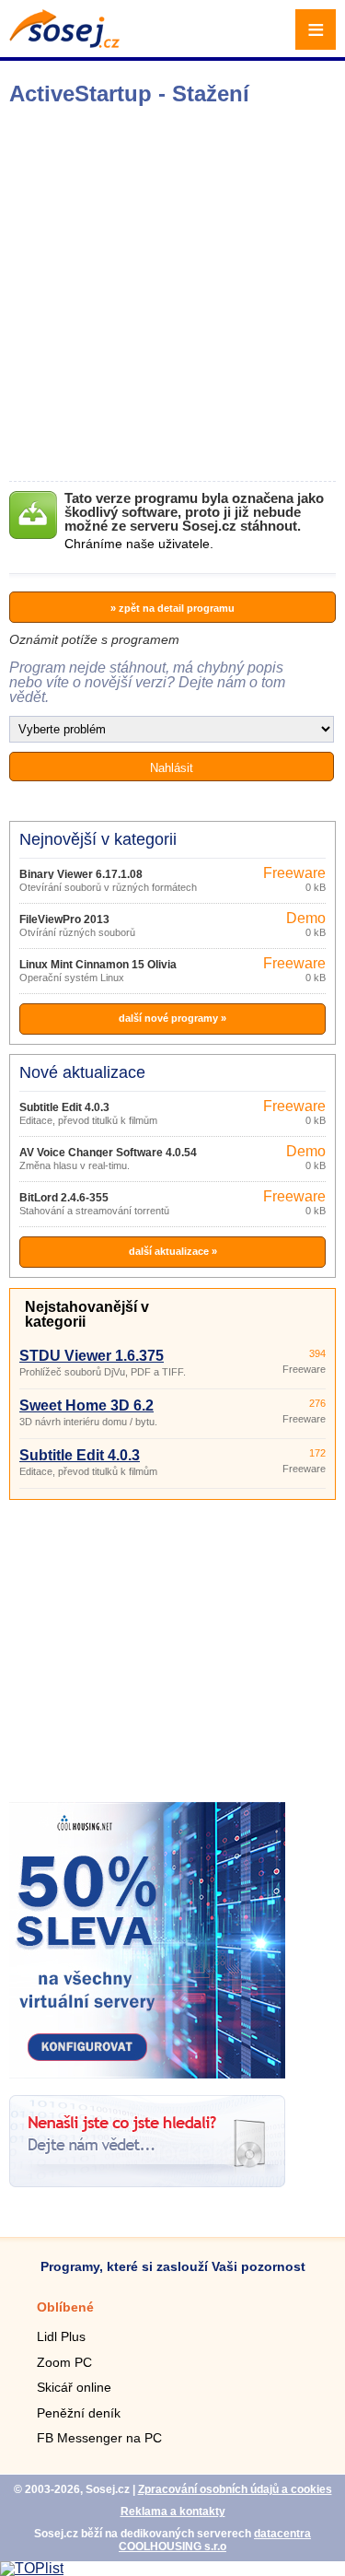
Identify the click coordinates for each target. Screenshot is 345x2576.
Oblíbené (65, 2307)
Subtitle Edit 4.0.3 (64, 1107)
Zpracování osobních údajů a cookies (235, 2489)
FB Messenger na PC (99, 2438)
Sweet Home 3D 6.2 (86, 1405)
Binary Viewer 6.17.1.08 (81, 874)
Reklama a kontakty (173, 2512)
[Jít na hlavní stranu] (64, 43)
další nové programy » (172, 1018)
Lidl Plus (61, 2336)
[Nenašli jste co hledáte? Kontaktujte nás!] (147, 2182)
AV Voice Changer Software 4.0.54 (108, 1153)
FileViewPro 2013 (64, 919)
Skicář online (74, 2387)
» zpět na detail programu (172, 608)
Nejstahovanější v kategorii (87, 1314)
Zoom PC (64, 2362)
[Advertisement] (172, 293)
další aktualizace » (173, 1251)
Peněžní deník (79, 2413)
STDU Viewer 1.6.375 (92, 1356)
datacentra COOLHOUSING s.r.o (215, 2540)
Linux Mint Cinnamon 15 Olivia (98, 965)
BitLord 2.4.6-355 (64, 1198)
